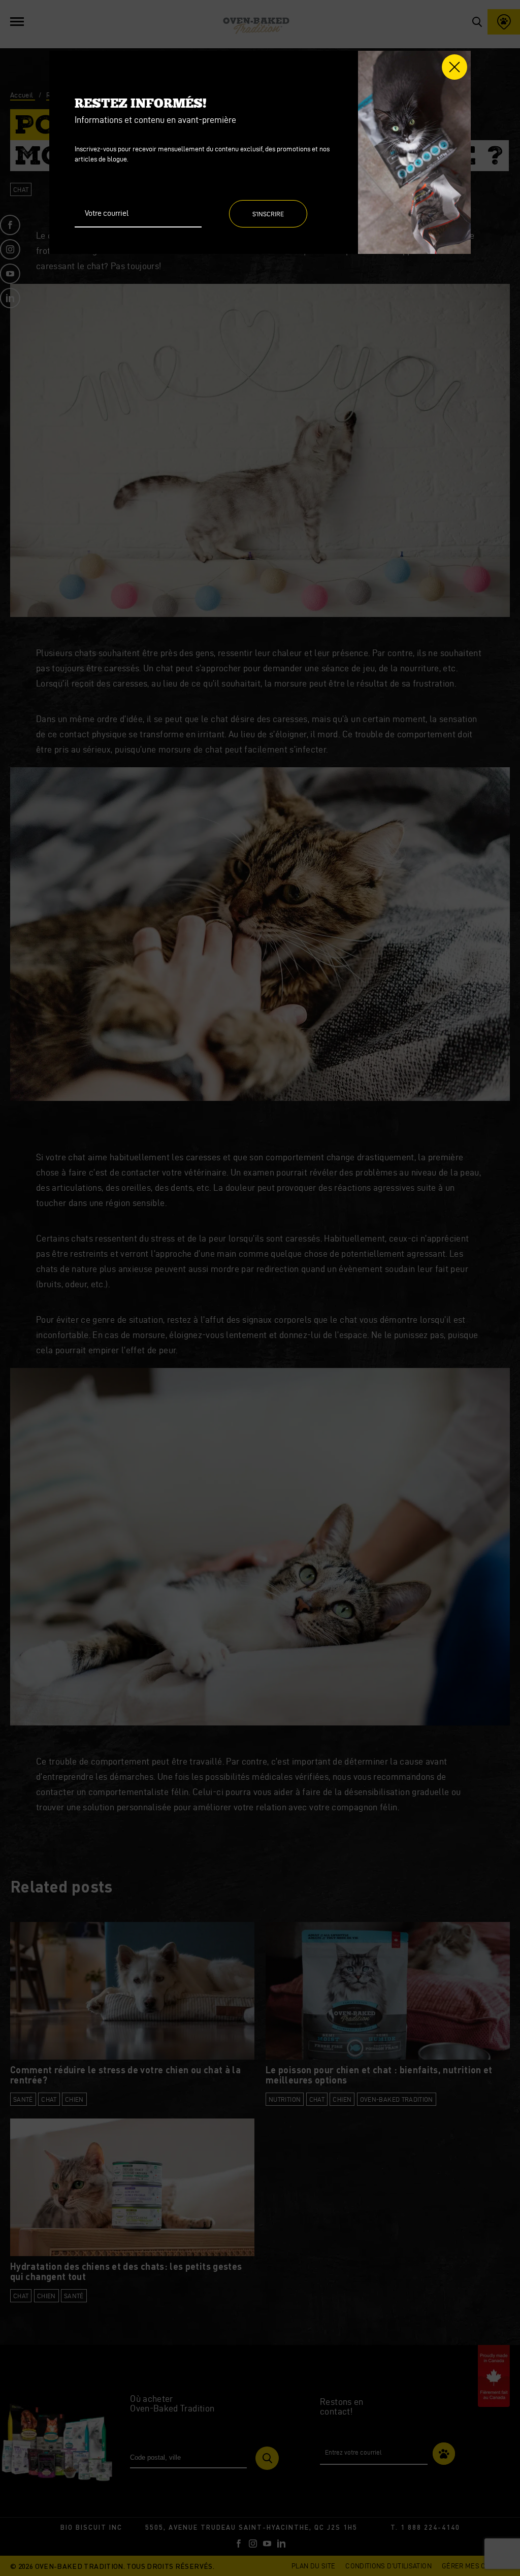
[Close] (454, 67)
